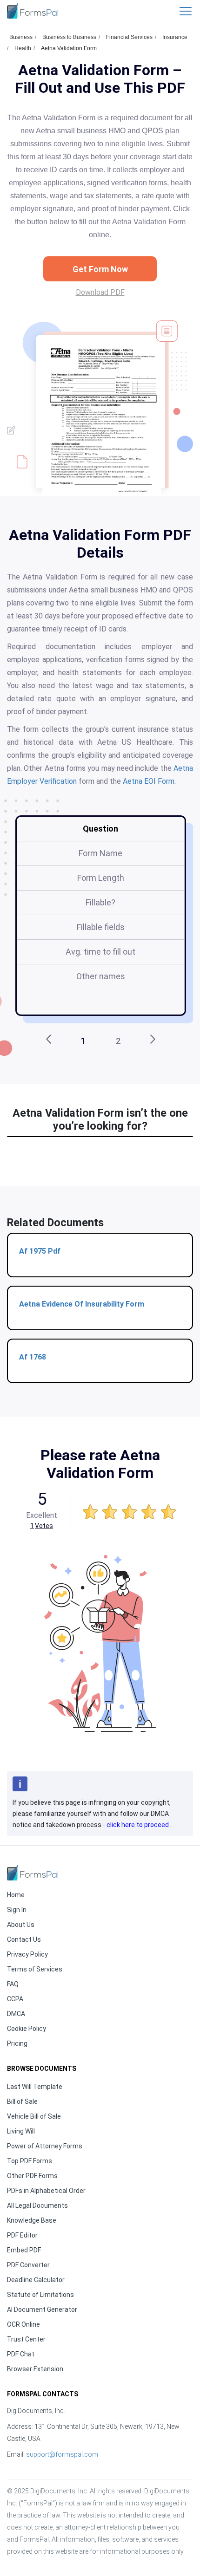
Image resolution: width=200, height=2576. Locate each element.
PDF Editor (22, 2235)
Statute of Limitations (40, 2295)
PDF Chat (21, 2354)
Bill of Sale (22, 2101)
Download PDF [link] (100, 292)
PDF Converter (28, 2265)
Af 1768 (33, 1357)
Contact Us (24, 1939)
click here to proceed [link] (138, 1825)
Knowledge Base (32, 2220)
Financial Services (129, 37)
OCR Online (23, 2324)
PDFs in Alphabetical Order (46, 2191)
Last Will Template (35, 2087)
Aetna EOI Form (149, 781)
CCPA (15, 1999)
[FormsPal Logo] (33, 10)
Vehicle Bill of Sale (34, 2116)
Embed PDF (24, 2250)
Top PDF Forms (30, 2161)
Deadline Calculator (36, 2280)
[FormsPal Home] (33, 1872)
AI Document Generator (42, 2309)
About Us (21, 1925)
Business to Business (69, 37)
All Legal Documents (37, 2205)
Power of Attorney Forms (45, 2146)
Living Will (21, 2131)
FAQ (13, 1984)
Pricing (17, 2043)
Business (21, 37)
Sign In (17, 1910)
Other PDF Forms (32, 2176)
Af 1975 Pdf (40, 1251)
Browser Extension (35, 2369)
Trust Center (26, 2339)
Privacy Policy (27, 1954)
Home (16, 1895)
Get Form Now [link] (100, 269)
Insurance (175, 37)
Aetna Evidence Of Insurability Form (82, 1304)
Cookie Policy (27, 2029)
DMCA (16, 2014)
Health (23, 48)
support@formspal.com (62, 2454)
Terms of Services (35, 1969)
